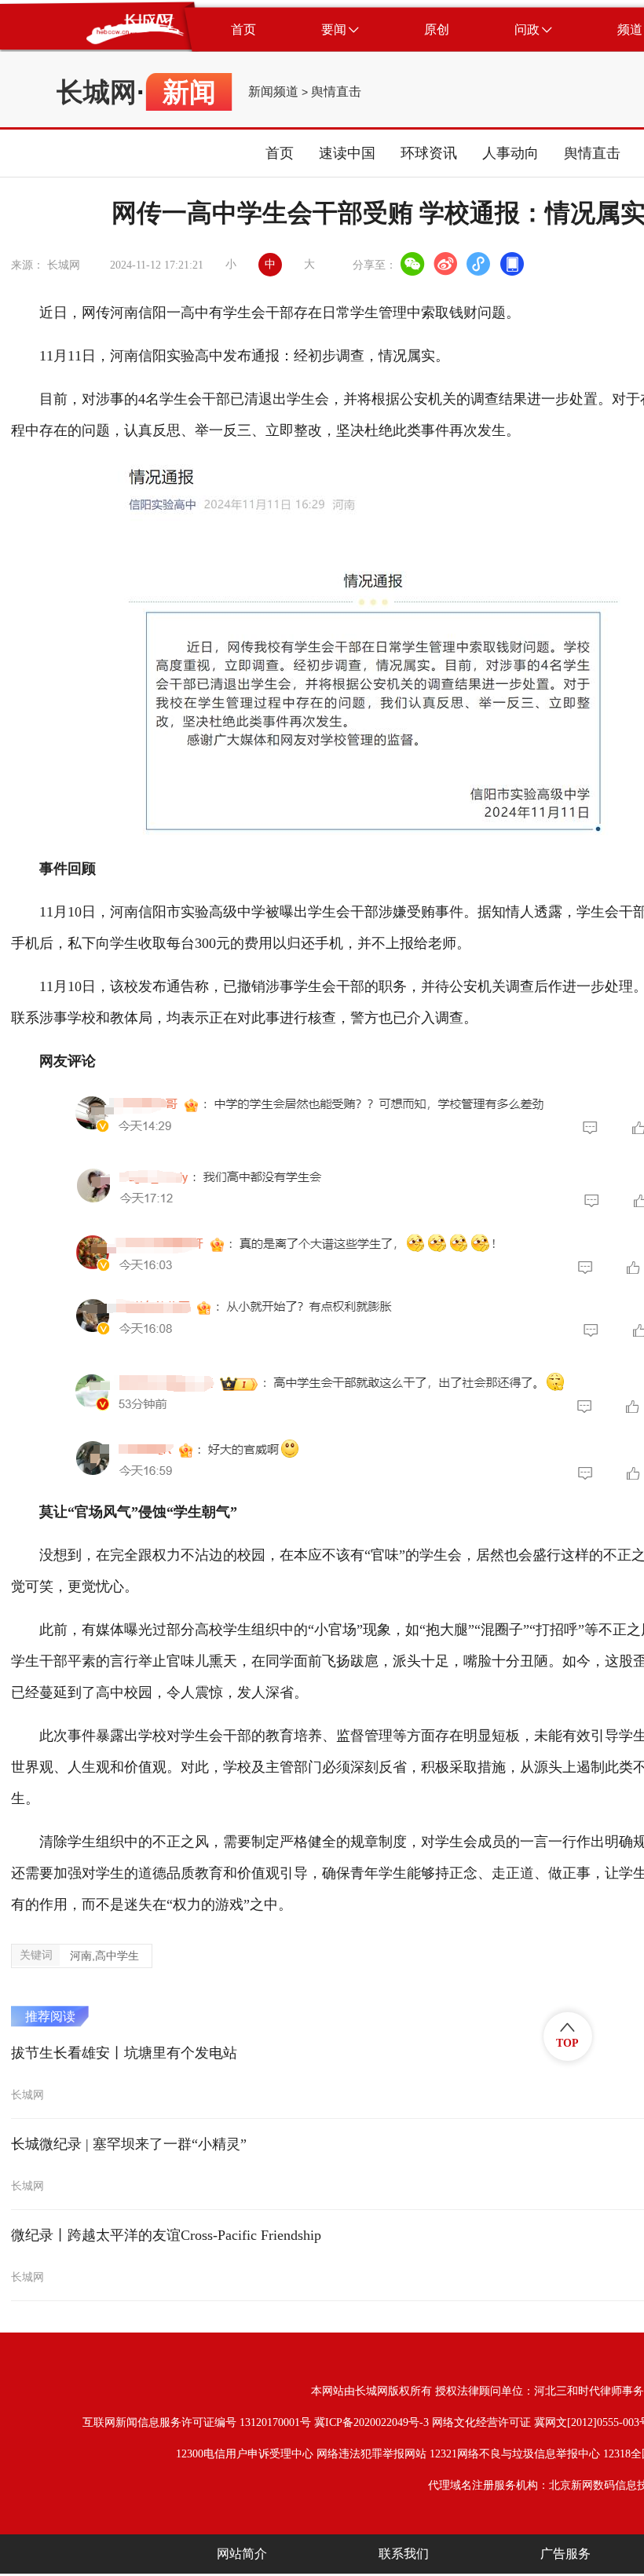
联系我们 (404, 2554)
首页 (280, 153)
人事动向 (510, 153)
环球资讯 (429, 153)
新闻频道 (273, 92)
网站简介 (242, 2554)
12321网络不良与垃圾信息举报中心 (515, 2454)
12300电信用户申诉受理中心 (245, 2454)
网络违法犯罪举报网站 (371, 2454)
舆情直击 (336, 92)
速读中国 (347, 153)
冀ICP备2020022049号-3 (371, 2422)
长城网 (97, 92)
